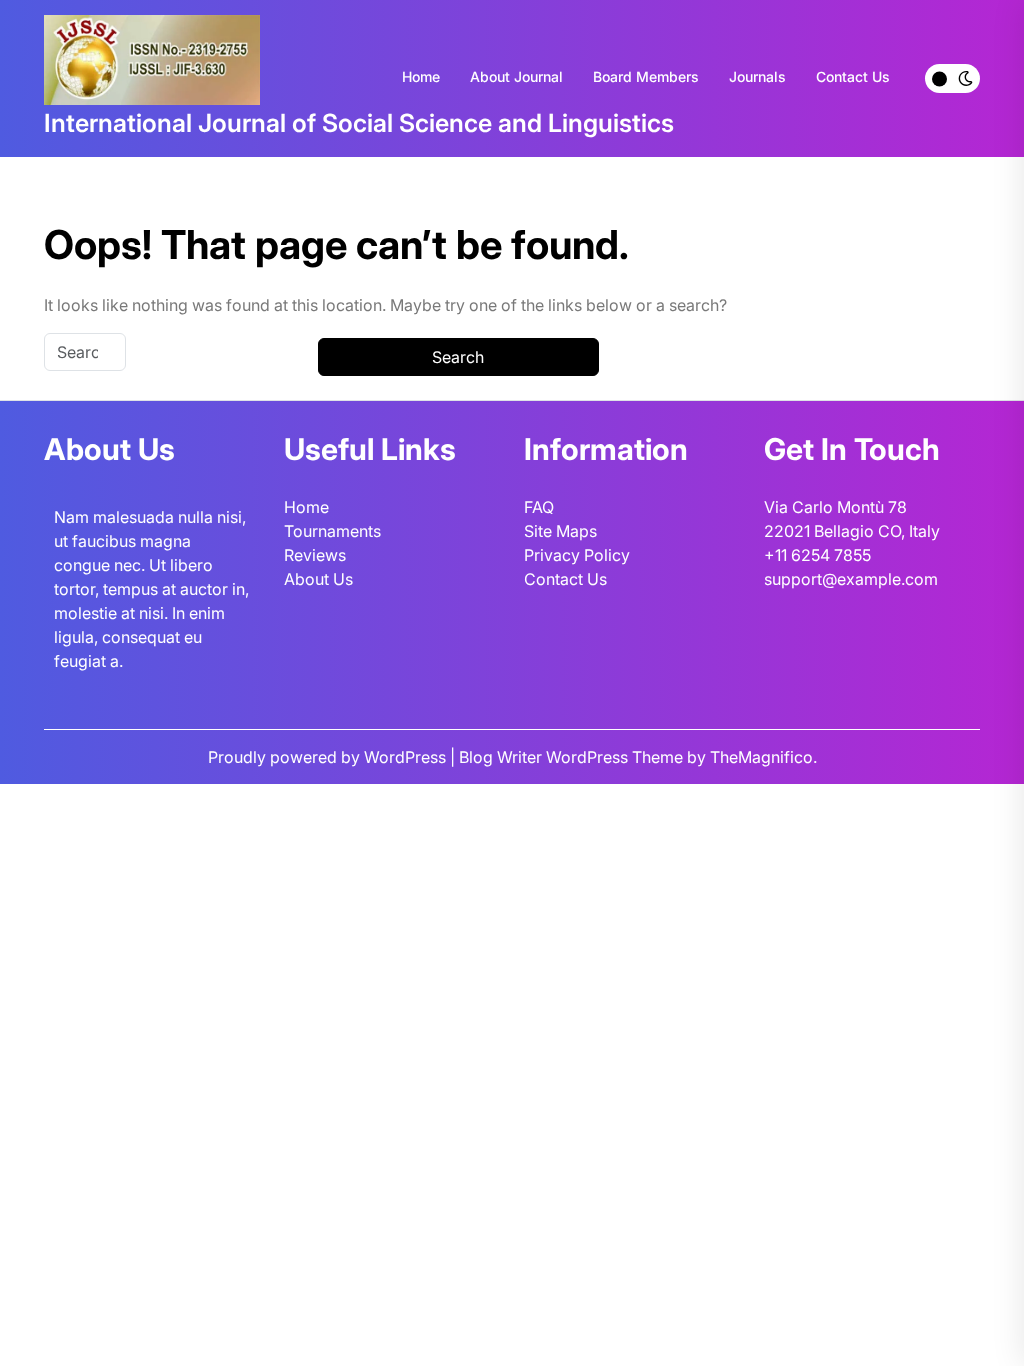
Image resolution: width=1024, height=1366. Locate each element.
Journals (757, 76)
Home (421, 76)
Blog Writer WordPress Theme (573, 757)
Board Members (646, 76)
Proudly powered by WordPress (329, 757)
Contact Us (853, 76)
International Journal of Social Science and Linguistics (359, 123)
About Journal (516, 76)
